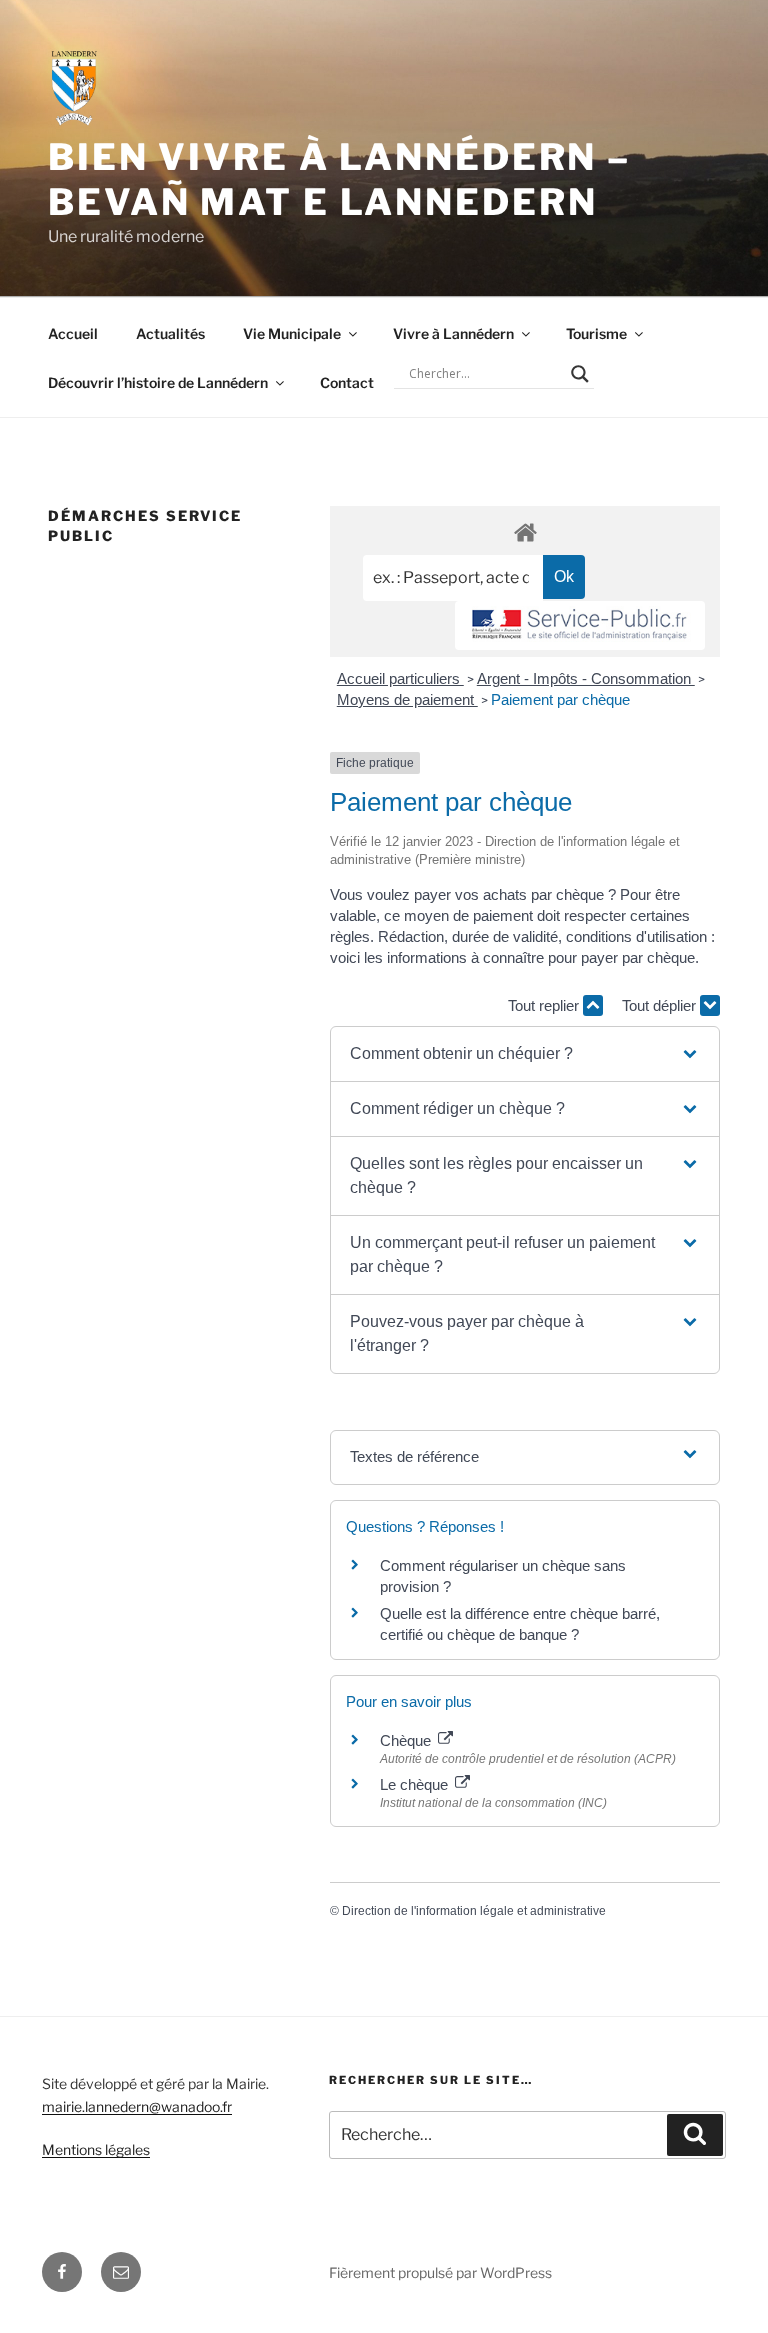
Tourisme (596, 333)
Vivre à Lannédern (453, 333)
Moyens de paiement (407, 699)
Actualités (170, 333)
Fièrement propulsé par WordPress (440, 2272)
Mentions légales (96, 2149)
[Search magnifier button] (580, 374)
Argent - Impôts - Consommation (586, 678)
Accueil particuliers (400, 678)
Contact (347, 382)
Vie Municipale (292, 333)
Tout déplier (661, 1005)
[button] (525, 1054)
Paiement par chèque (560, 699)
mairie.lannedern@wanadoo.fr (137, 2106)
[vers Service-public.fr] (580, 625)
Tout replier (545, 1005)
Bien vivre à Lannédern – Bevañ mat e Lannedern (339, 179)
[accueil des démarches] (525, 531)
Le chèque (416, 1784)
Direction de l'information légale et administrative (474, 1911)
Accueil (73, 333)
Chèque (407, 1740)
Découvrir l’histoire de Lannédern (158, 382)
